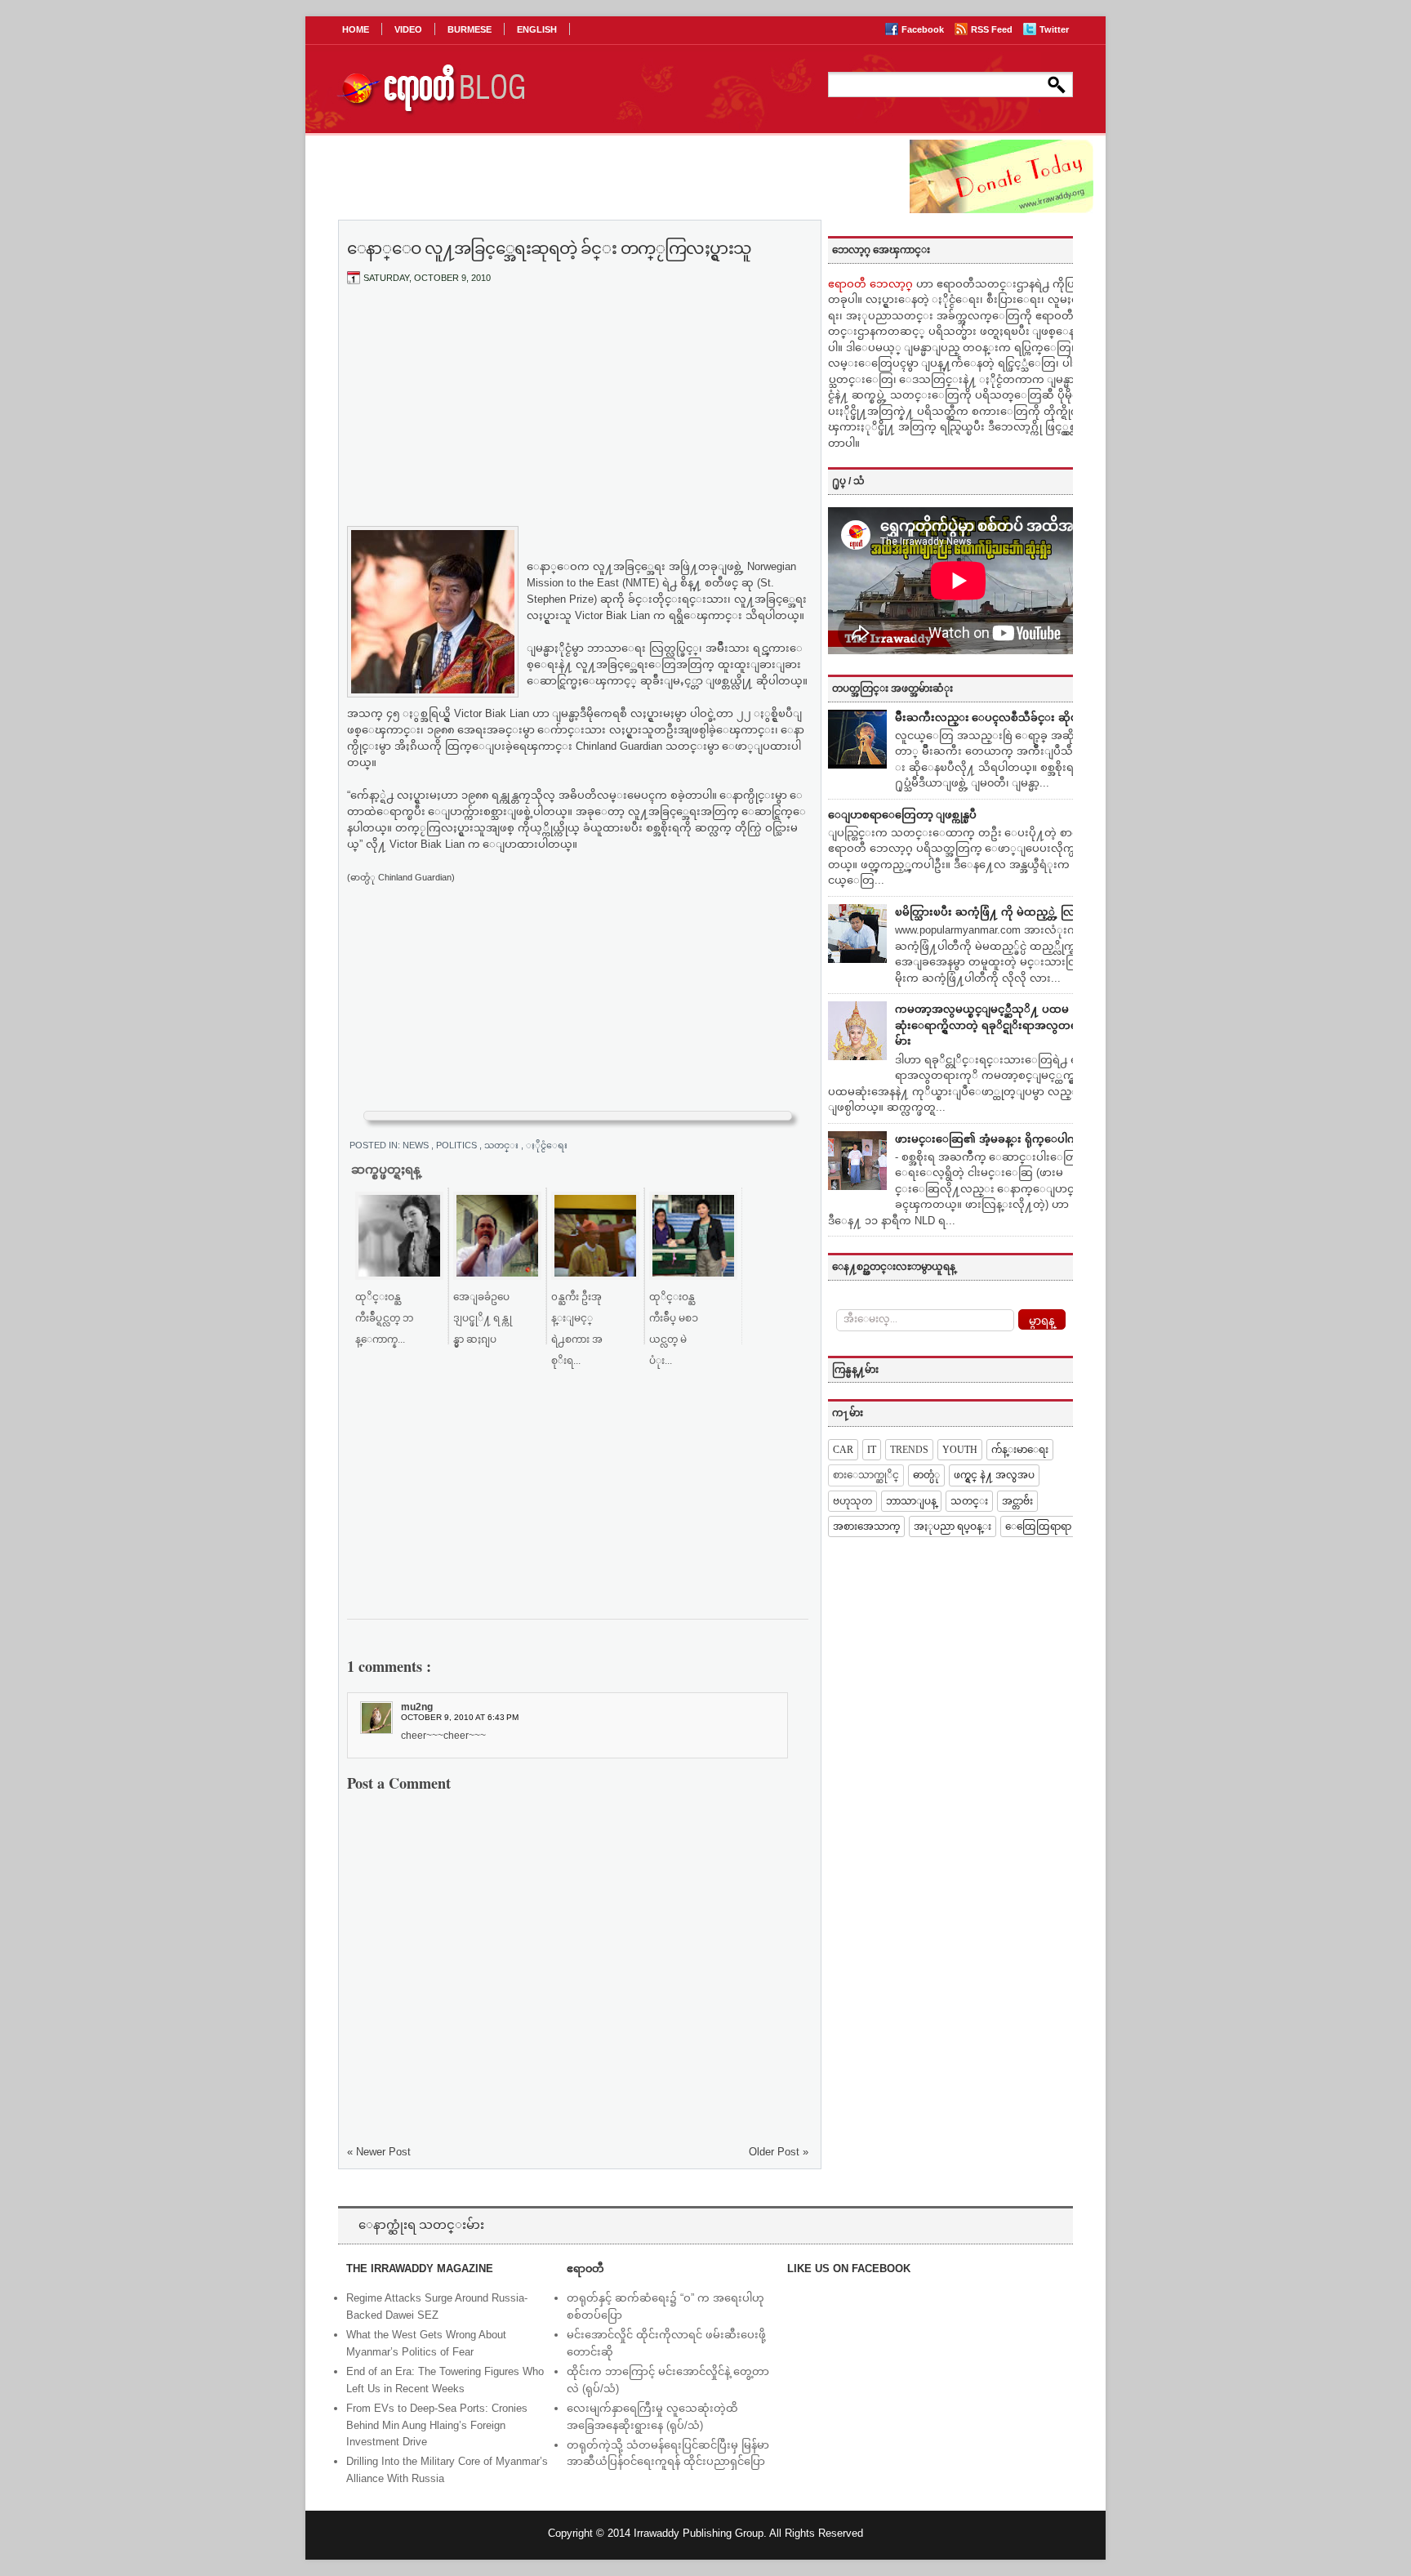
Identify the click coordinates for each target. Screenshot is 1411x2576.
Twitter (1054, 29)
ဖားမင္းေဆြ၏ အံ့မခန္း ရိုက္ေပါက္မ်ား (992, 1139)
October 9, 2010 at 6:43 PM (460, 1717)
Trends (909, 1450)
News (417, 1145)
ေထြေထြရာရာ (1038, 1526)
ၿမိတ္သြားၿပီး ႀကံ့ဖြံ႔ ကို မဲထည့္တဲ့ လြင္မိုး (992, 912)
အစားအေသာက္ (866, 1526)
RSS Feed (993, 29)
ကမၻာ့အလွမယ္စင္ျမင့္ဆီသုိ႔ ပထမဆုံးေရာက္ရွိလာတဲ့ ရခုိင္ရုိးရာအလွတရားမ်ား (991, 1025)
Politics (458, 1145)
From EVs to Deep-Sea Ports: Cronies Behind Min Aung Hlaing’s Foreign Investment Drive (437, 2425)
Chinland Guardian (619, 746)
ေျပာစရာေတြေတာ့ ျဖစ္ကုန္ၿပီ (902, 815)
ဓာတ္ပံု (926, 1475)
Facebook (924, 29)
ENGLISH (537, 29)
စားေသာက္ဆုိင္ (866, 1475)
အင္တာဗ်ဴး (1017, 1501)
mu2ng (417, 1707)
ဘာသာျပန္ (911, 1501)
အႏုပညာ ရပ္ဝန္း (953, 1526)
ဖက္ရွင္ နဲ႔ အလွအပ (994, 1475)
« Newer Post (379, 2152)
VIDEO (408, 29)
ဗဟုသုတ (852, 1501)
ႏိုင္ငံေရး (554, 1145)
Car (843, 1450)
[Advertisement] (578, 419)
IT (872, 1450)
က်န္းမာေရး (1020, 1450)
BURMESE (470, 29)
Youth (960, 1450)
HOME (356, 29)
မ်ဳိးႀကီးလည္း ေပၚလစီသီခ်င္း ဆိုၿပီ (990, 718)
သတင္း (503, 1145)
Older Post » (779, 2152)
